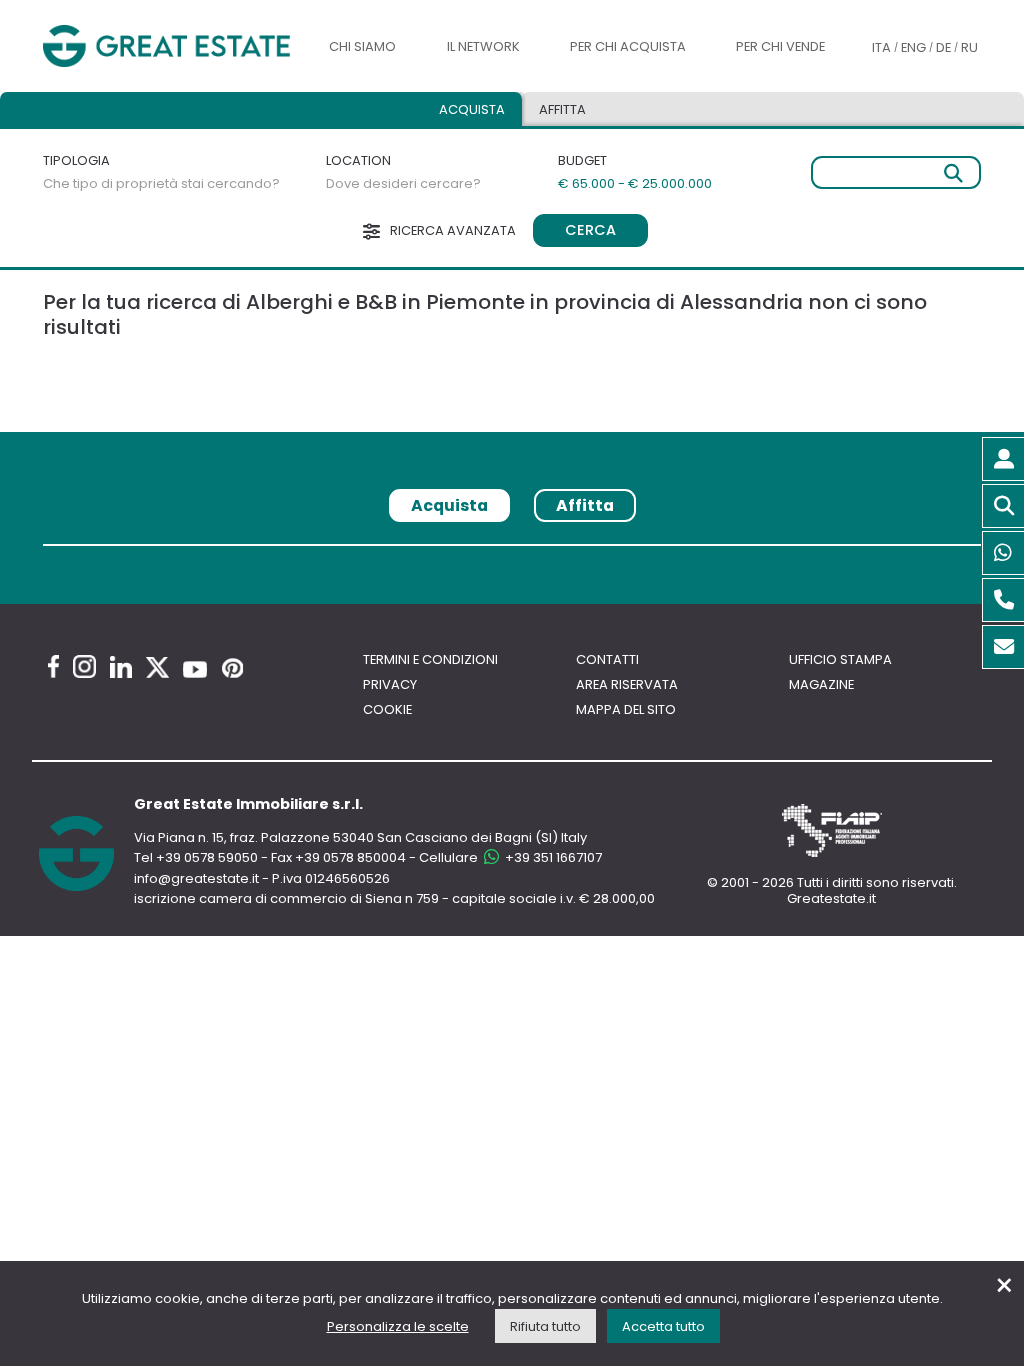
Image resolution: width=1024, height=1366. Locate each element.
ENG (913, 47)
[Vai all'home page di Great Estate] (166, 46)
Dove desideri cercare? (403, 183)
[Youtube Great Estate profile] (195, 669)
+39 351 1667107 (552, 857)
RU (969, 47)
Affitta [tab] (585, 505)
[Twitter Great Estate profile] (157, 667)
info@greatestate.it (198, 878)
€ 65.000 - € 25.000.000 (635, 183)
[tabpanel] (512, 552)
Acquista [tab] (472, 109)
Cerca (590, 230)
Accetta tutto (663, 1326)
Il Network (483, 46)
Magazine (821, 684)
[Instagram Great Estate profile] (84, 666)
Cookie (387, 709)
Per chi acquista (628, 46)
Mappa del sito (626, 709)
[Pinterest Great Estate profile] (232, 668)
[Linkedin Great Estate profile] (121, 667)
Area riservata (627, 684)
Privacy (390, 684)
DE (943, 47)
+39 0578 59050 (207, 857)
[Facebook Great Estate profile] (53, 666)
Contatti (607, 659)
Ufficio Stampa (840, 659)
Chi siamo (362, 46)
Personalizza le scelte (398, 1326)
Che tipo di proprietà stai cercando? (161, 183)
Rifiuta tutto (545, 1326)
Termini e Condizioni (430, 659)
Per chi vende (780, 46)
